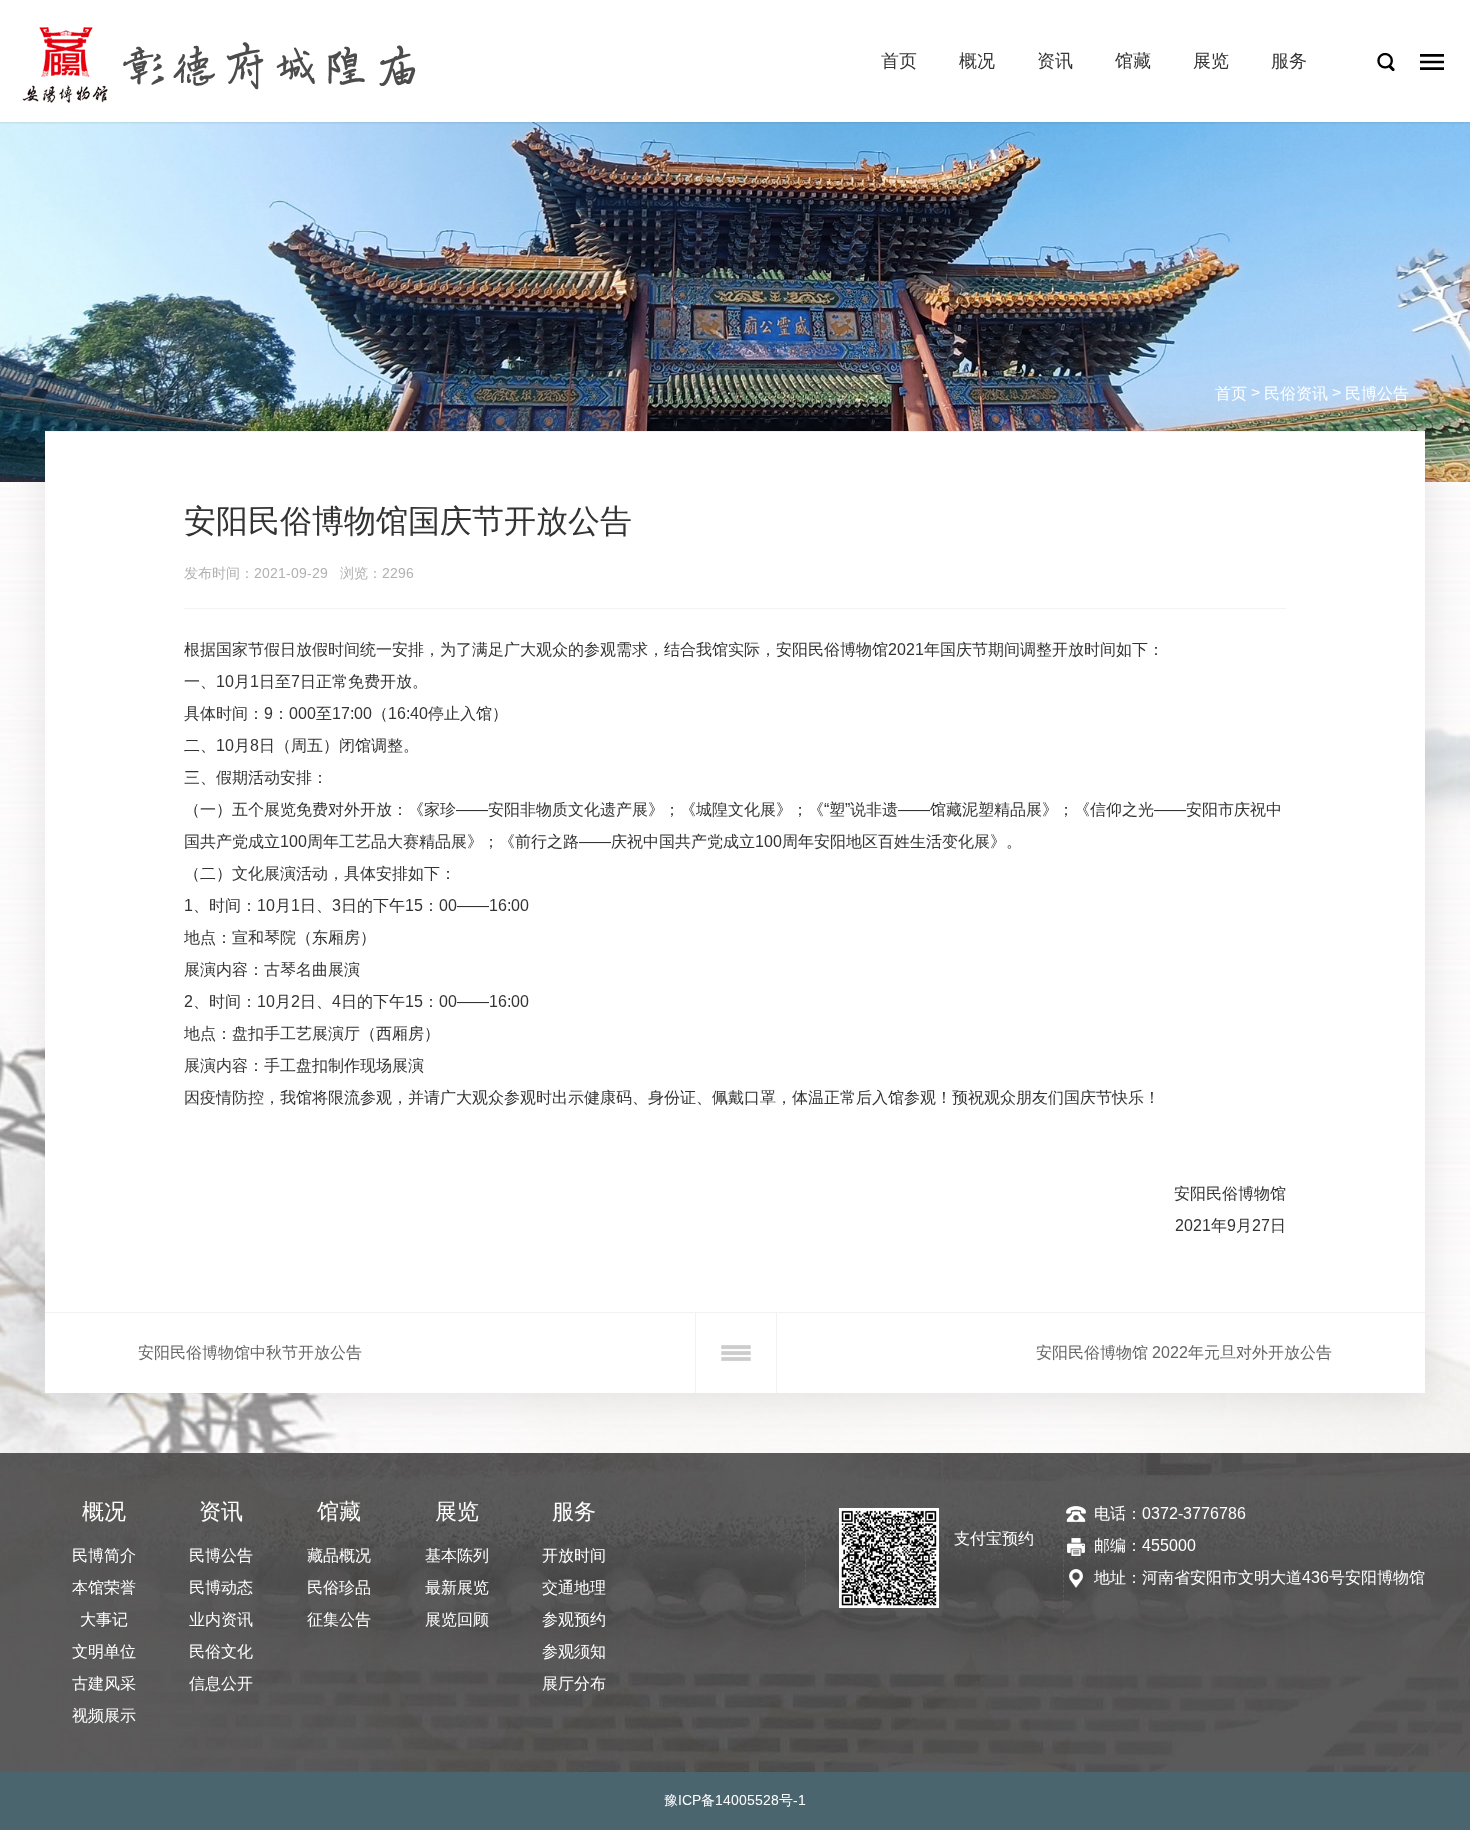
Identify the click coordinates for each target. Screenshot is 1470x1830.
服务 (1289, 61)
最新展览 (457, 1587)
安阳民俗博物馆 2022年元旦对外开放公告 (1184, 1352)
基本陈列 (457, 1555)
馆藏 (1133, 61)
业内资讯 (221, 1619)
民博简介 (104, 1555)
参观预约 (574, 1619)
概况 (977, 61)
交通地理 (574, 1587)
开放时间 (574, 1555)
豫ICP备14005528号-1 (735, 1800)
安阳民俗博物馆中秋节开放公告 (250, 1352)
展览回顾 (457, 1619)
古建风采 (104, 1683)
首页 (899, 61)
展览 (1211, 61)
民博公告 (1377, 393)
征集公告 (339, 1619)
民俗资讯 (1296, 393)
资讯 (1055, 61)
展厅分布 (574, 1683)
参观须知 (574, 1651)
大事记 (104, 1619)
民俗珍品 (339, 1587)
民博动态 (221, 1587)
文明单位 (104, 1651)
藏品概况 (339, 1555)
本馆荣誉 (104, 1587)
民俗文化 (221, 1651)
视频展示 (104, 1715)
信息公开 (221, 1683)
